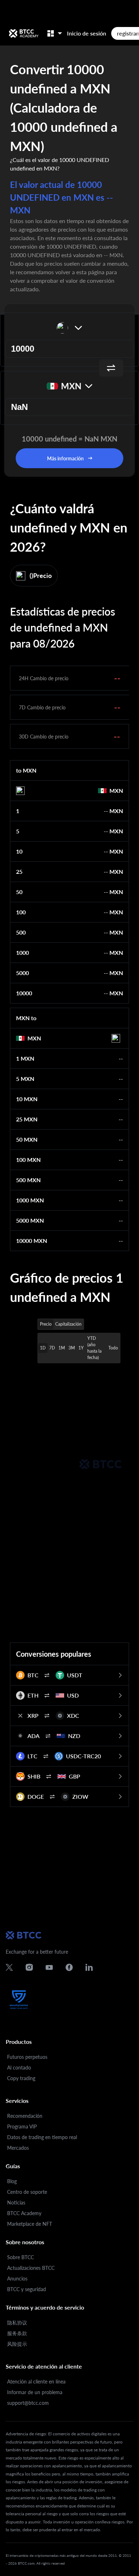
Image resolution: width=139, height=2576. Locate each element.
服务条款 (17, 2333)
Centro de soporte (27, 2192)
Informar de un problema (35, 2392)
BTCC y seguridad (27, 2289)
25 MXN (27, 1119)
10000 (24, 993)
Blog (12, 2181)
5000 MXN (30, 1220)
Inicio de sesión (87, 33)
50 (19, 892)
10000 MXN (32, 1241)
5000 (22, 973)
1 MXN (25, 1058)
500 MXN (28, 1180)
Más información (65, 458)
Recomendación (25, 2116)
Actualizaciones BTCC (31, 2268)
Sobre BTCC (20, 2257)
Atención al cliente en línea (36, 2382)
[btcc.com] (24, 33)
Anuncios (17, 2279)
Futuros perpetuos (27, 2057)
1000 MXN (30, 1200)
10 (19, 851)
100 (21, 912)
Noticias (16, 2202)
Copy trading (21, 2078)
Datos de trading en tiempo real (42, 2137)
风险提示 (17, 2344)
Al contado (19, 2068)
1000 (22, 953)
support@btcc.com (28, 2403)
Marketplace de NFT (30, 2224)
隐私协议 (17, 2323)
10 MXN (27, 1099)
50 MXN (27, 1139)
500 (21, 932)
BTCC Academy (24, 2213)
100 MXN (28, 1160)
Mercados (18, 2148)
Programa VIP (22, 2126)
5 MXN (25, 1079)
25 (19, 872)
